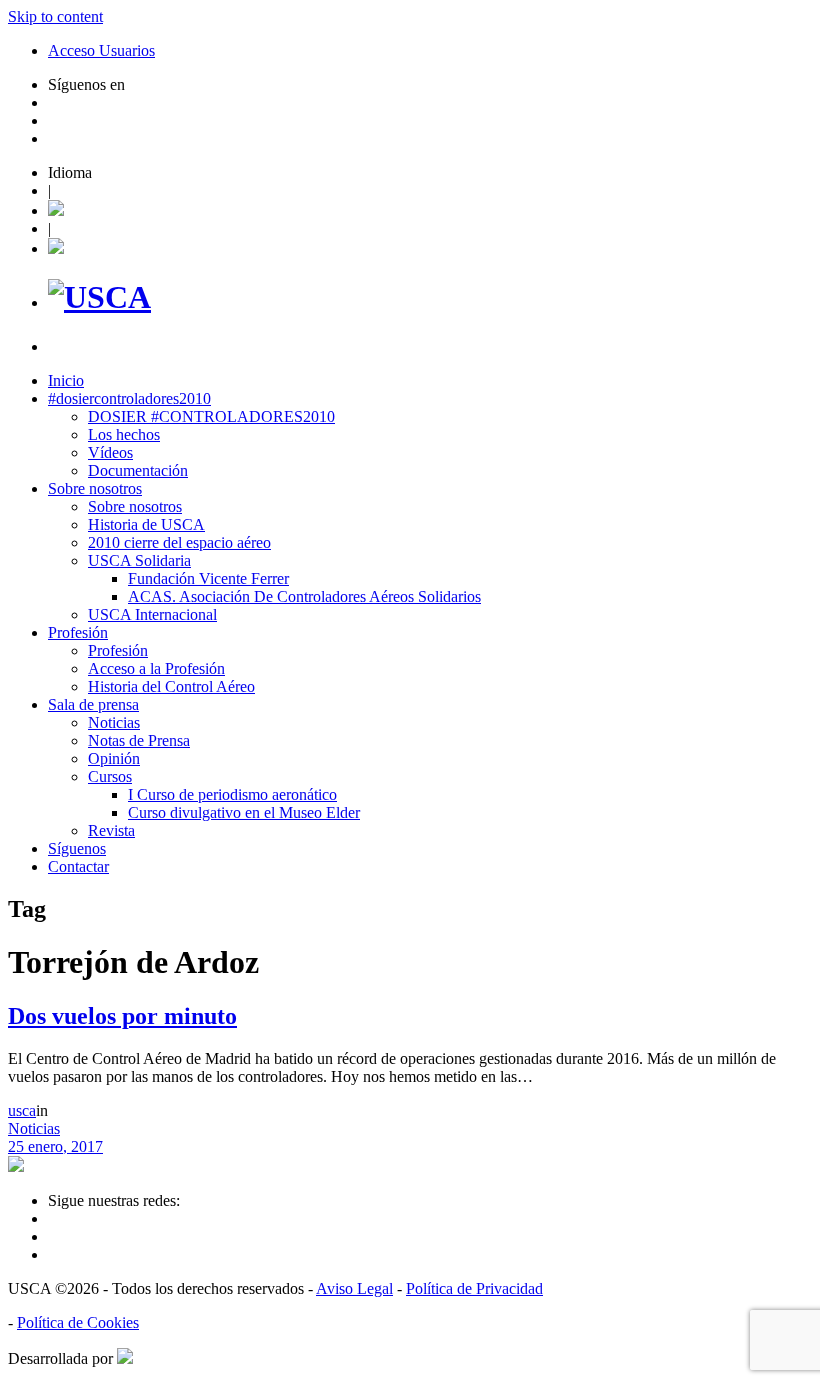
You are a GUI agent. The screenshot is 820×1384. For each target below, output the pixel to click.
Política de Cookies (78, 1322)
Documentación (138, 470)
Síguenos (77, 848)
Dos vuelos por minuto (122, 1016)
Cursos (110, 776)
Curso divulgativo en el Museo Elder (244, 812)
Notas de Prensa (139, 740)
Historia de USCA (146, 524)
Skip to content (55, 16)
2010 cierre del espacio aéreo (179, 542)
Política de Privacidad (474, 1288)
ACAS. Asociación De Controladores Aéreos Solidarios (304, 596)
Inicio (66, 380)
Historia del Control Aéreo (171, 686)
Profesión (78, 632)
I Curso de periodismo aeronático (232, 794)
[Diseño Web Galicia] (125, 1358)
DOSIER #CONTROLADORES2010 (211, 416)
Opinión (114, 758)
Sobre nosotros (95, 488)
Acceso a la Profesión (156, 668)
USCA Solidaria (139, 560)
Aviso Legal (354, 1288)
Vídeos (110, 452)
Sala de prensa (93, 704)
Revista (111, 830)
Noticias (114, 722)
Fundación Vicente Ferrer (208, 578)
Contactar (78, 866)
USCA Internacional (152, 614)
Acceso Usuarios (101, 50)
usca (22, 1110)
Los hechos (124, 434)
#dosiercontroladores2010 (129, 398)
